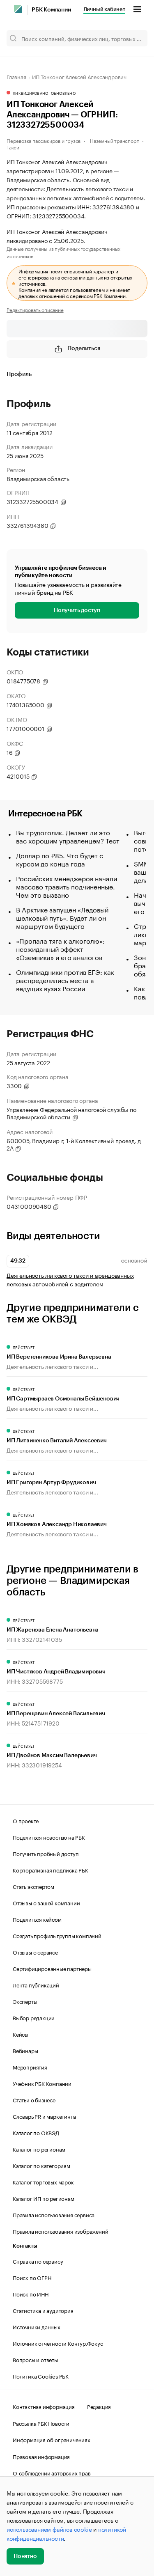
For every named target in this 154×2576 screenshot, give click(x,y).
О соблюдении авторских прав (52, 2473)
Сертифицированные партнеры (52, 1968)
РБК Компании (51, 10)
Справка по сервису (38, 2261)
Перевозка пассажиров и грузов (44, 140)
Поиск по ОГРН (32, 2277)
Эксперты (25, 2001)
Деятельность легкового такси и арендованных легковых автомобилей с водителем (70, 1279)
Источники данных (37, 2326)
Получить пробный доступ (46, 1853)
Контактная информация (44, 2406)
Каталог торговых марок (43, 2182)
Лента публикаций (36, 1985)
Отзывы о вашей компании (46, 1902)
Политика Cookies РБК (41, 2376)
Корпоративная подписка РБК (51, 1870)
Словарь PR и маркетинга (44, 2116)
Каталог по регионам (39, 2149)
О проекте (26, 1820)
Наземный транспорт (114, 140)
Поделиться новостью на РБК (49, 1837)
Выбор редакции (34, 2017)
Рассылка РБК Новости (41, 2423)
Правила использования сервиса (54, 2214)
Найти (133, 38)
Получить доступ (77, 610)
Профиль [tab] (19, 374)
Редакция (99, 2406)
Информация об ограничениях (52, 2439)
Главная (16, 76)
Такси (13, 147)
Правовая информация (41, 2456)
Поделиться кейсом (37, 1919)
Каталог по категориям (41, 2165)
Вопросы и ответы (35, 2359)
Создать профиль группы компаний (57, 1935)
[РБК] (18, 9)
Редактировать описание (35, 309)
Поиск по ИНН (31, 2294)
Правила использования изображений (60, 2231)
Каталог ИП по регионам (44, 2198)
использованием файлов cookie (49, 2529)
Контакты (25, 2246)
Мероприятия (30, 2067)
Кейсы (21, 2034)
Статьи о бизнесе (34, 2099)
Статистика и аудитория (43, 2310)
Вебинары (25, 2050)
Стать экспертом (33, 1886)
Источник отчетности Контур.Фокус (58, 2343)
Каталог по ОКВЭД (36, 2132)
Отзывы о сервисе (35, 1952)
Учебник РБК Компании (42, 2083)
